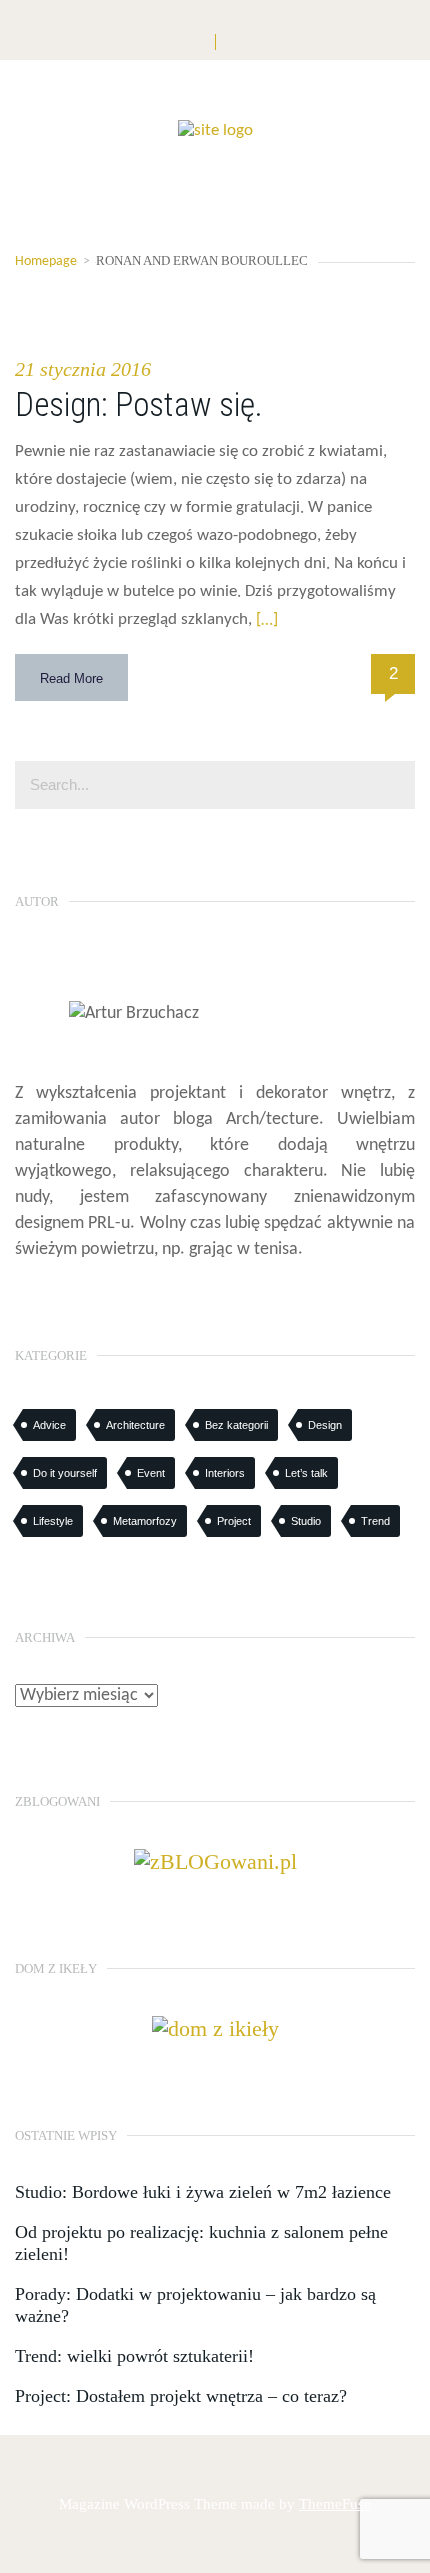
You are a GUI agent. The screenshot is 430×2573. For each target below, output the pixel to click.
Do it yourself (65, 1473)
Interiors (225, 1473)
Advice (49, 1425)
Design (325, 1425)
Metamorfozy (145, 1521)
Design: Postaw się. (139, 404)
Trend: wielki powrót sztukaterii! (134, 2356)
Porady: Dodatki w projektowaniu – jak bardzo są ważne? (195, 2305)
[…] (265, 619)
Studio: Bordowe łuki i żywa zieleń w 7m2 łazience (203, 2192)
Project (234, 1521)
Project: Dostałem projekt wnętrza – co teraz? (181, 2396)
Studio (306, 1521)
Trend (375, 1521)
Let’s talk (306, 1473)
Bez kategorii (236, 1425)
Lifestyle (53, 1521)
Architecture (135, 1425)
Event (151, 1473)
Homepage (46, 261)
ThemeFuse (335, 2504)
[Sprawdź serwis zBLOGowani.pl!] (215, 1859)
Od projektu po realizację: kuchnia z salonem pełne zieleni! (201, 2243)
